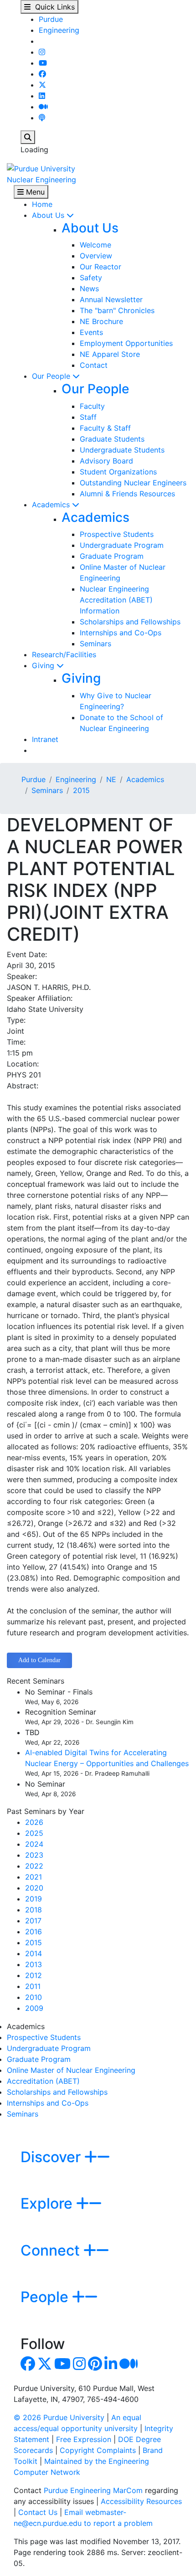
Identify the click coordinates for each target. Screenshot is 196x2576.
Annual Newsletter (111, 299)
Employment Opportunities (126, 343)
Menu (34, 192)
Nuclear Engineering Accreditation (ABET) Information (116, 600)
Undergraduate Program (122, 545)
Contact (94, 365)
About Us (49, 215)
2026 (34, 1822)
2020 (34, 1888)
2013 (34, 1964)
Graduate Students (112, 439)
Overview (96, 256)
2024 (34, 1844)
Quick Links (53, 7)
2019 (34, 1899)
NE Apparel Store (110, 354)
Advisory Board (106, 461)
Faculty (92, 406)
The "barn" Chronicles (117, 310)
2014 (34, 1953)
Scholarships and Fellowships (130, 622)
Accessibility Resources (141, 2501)
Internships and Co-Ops (121, 633)
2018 (34, 1910)
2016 (34, 1932)
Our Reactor (101, 267)
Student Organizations (118, 472)
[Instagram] (42, 52)
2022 (34, 1866)
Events (91, 332)
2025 (34, 1833)
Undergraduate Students (122, 450)
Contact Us (38, 2512)
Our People (52, 376)
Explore (48, 2203)
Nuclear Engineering (41, 180)
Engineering (59, 30)
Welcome (95, 245)
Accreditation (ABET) (43, 2081)
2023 (34, 1855)
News (89, 289)
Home (42, 204)
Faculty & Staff (105, 428)
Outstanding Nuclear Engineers (133, 483)
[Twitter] (42, 85)
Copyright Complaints (98, 2450)
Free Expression (84, 2439)
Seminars (95, 644)
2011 (33, 1986)
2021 (34, 1877)
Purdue (51, 19)
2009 (34, 2008)
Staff (88, 417)
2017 (33, 1921)
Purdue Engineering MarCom (93, 2490)
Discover (52, 2157)
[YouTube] (43, 63)
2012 (34, 1975)
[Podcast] (42, 118)
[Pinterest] (95, 2366)
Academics (52, 505)
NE (111, 779)
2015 (81, 790)
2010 (34, 1997)
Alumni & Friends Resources (127, 494)
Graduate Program (112, 556)
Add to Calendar (39, 1660)
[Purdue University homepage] (41, 168)
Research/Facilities (64, 654)
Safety (91, 278)
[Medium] (43, 107)
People (46, 2297)
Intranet (45, 739)
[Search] (28, 137)
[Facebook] (42, 74)
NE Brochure (101, 321)
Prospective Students (117, 534)
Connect (52, 2250)
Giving (44, 665)
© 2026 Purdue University (59, 2417)
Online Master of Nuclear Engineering (71, 2070)
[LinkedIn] (42, 96)
